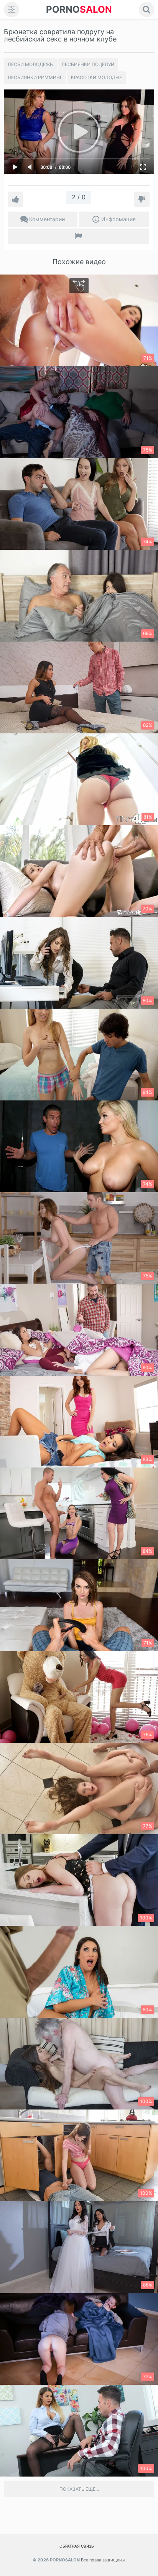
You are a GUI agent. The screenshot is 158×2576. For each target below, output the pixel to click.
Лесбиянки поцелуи (88, 64)
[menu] (12, 10)
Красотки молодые (96, 77)
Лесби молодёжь (30, 64)
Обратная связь (77, 2546)
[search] (146, 10)
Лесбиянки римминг (35, 77)
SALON (79, 9)
